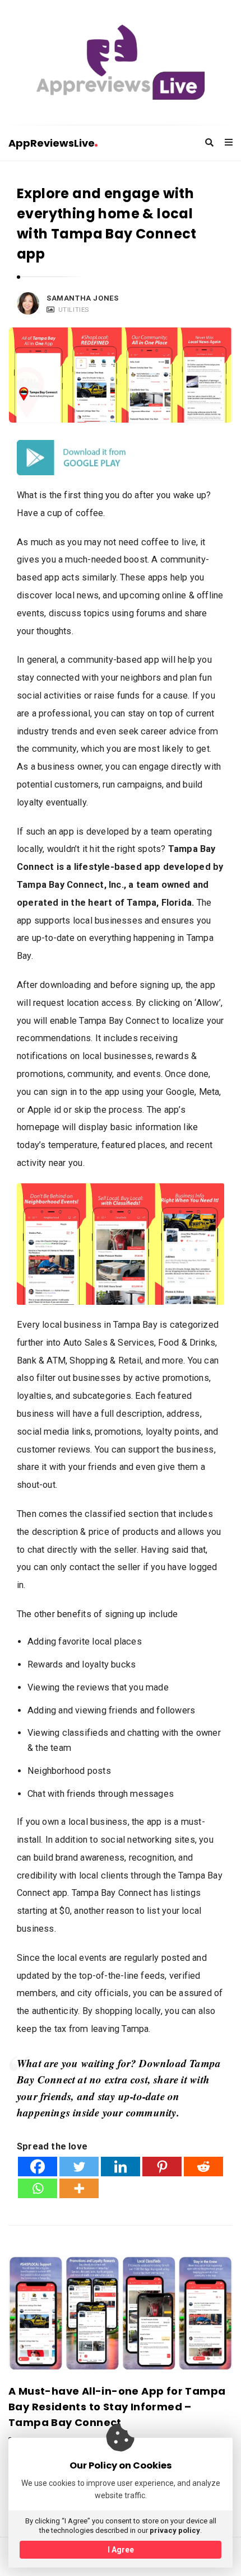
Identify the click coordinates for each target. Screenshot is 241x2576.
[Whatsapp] (38, 2188)
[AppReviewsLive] (121, 62)
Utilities (74, 310)
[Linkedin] (121, 2167)
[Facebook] (38, 2167)
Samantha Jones (82, 298)
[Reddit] (203, 2167)
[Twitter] (79, 2167)
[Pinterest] (162, 2167)
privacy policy (175, 2530)
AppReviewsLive (52, 143)
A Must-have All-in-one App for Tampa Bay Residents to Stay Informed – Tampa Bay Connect (117, 2407)
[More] (79, 2188)
